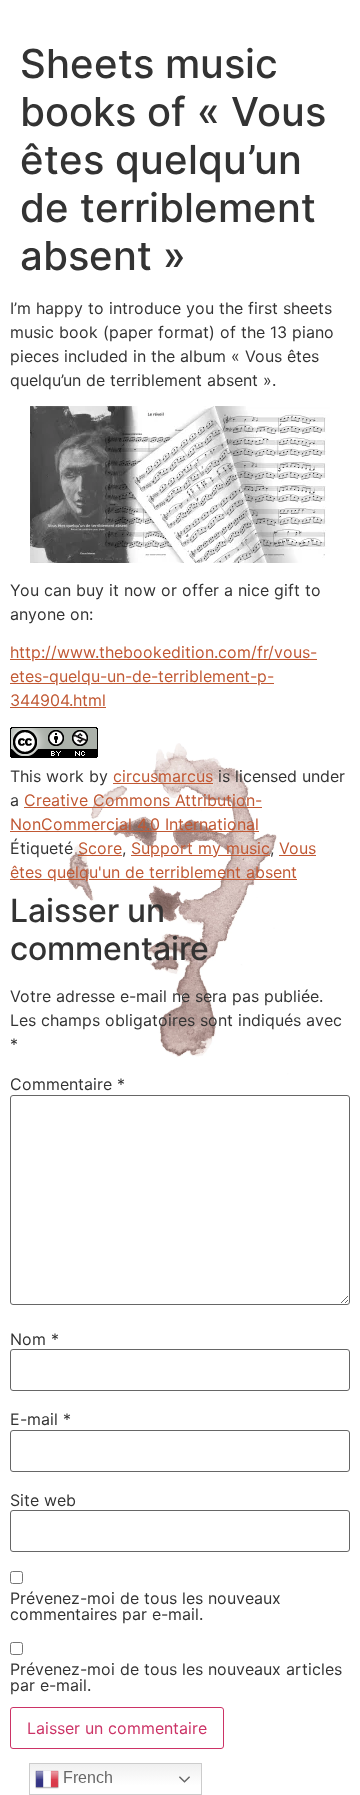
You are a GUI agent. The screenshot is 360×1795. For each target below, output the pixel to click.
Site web (43, 1500)
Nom (34, 1339)
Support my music (200, 848)
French (86, 1777)
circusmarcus (163, 776)
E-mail (40, 1419)
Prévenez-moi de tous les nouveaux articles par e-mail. (176, 1677)
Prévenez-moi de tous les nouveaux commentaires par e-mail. (145, 1606)
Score (100, 848)
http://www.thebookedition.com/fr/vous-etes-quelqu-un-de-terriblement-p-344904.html (163, 676)
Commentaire (67, 1084)
